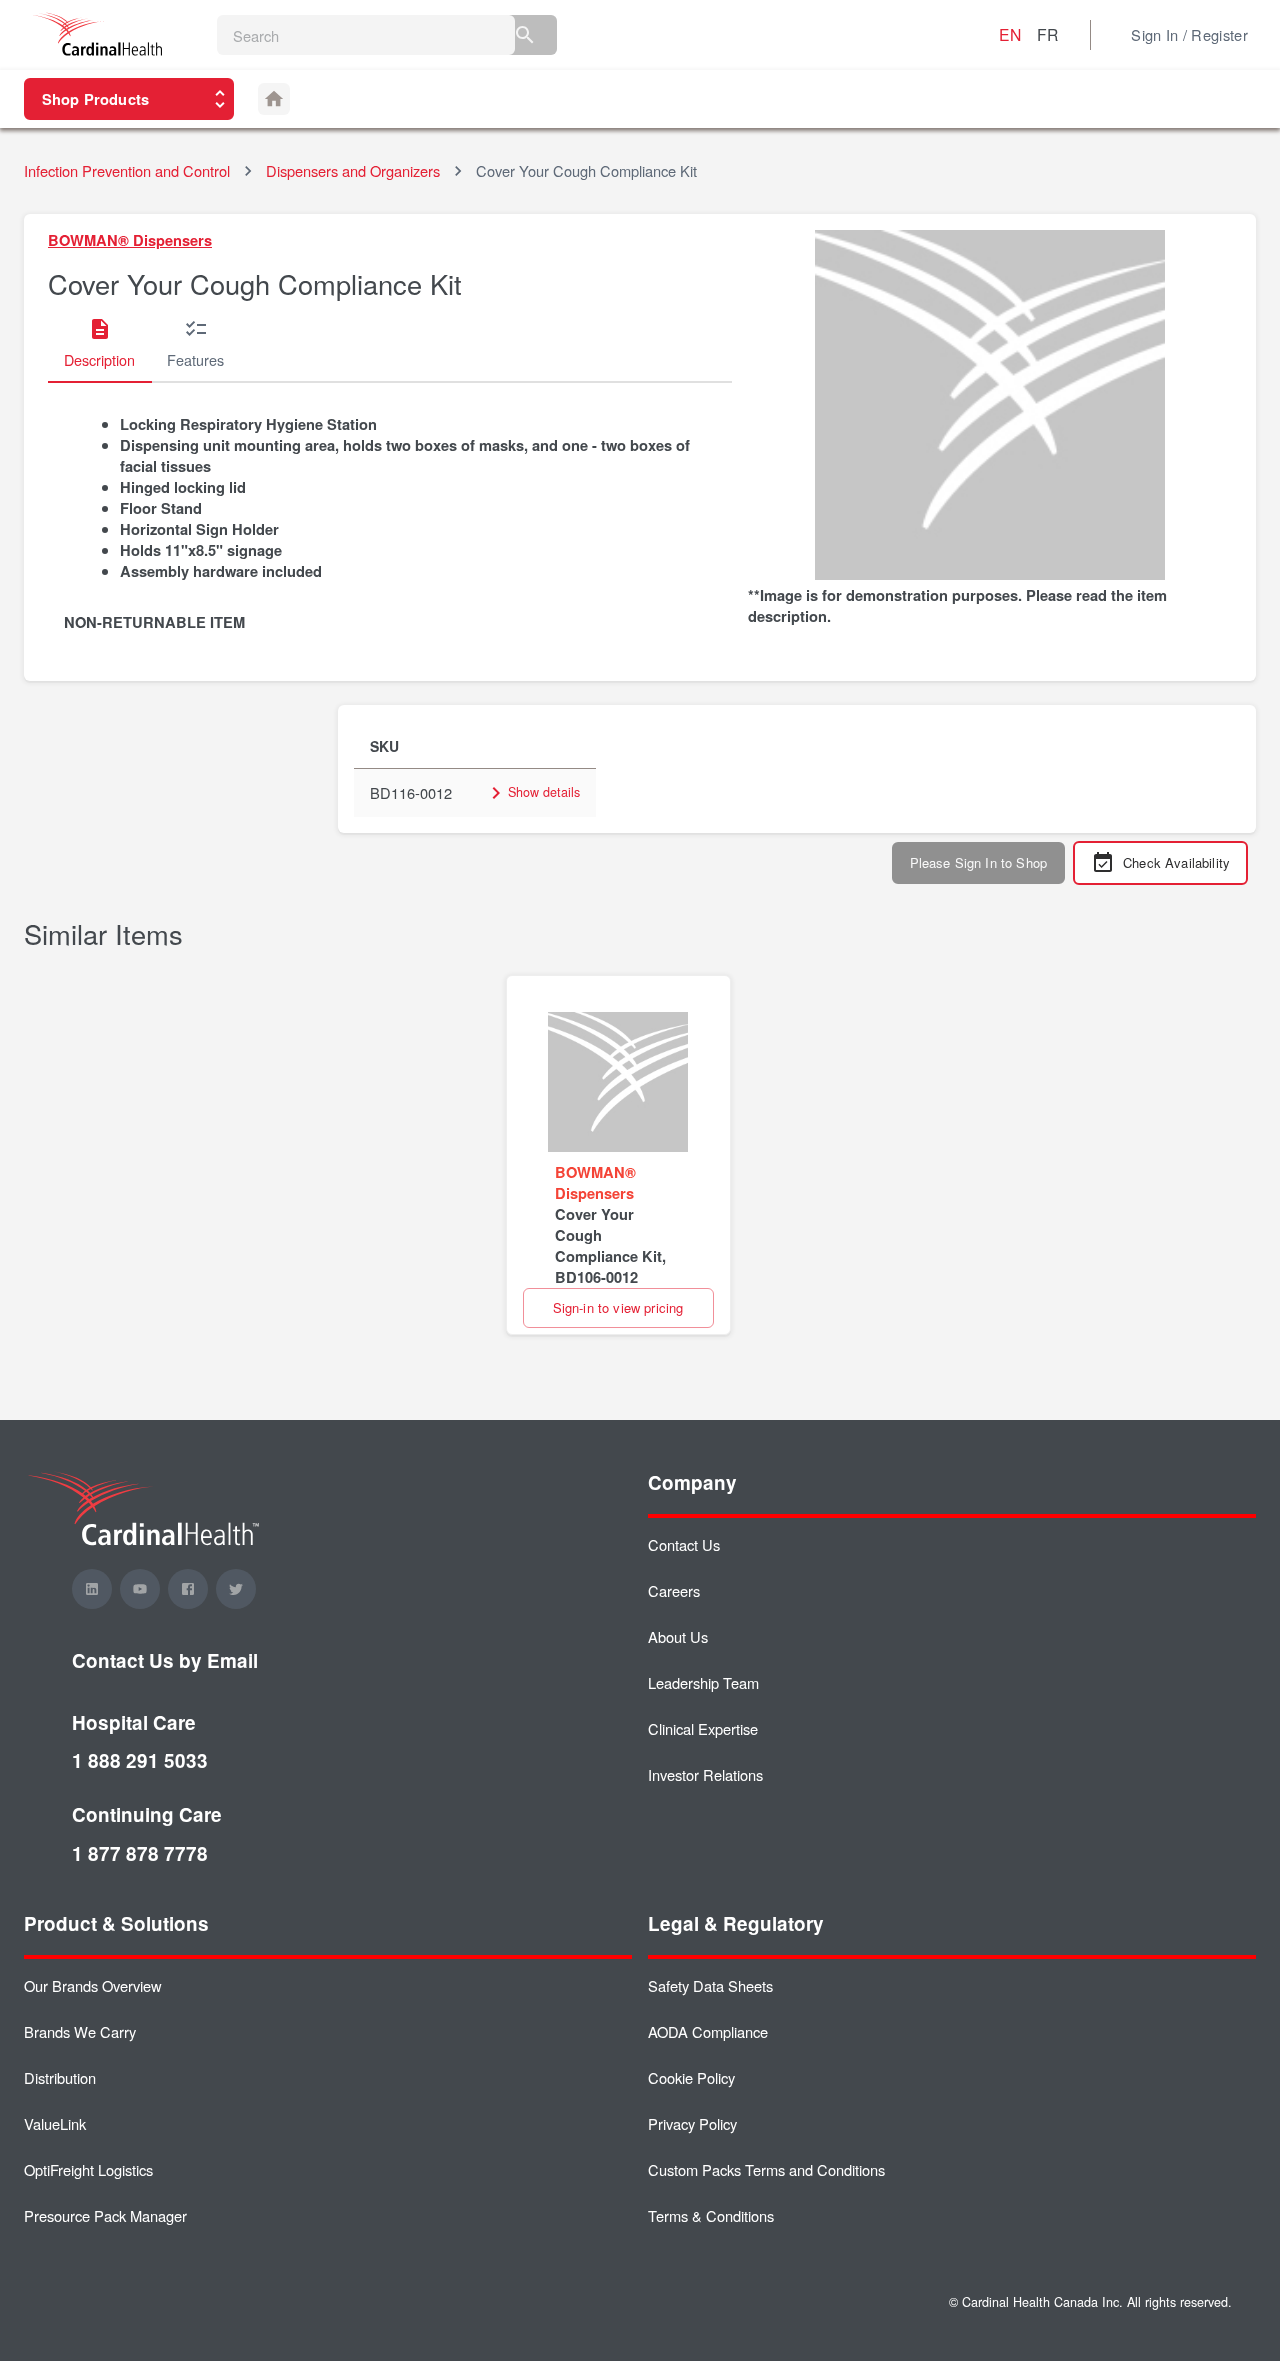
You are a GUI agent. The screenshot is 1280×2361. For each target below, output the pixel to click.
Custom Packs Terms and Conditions (766, 2169)
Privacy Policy (692, 2123)
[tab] (99, 345)
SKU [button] (384, 746)
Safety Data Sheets (710, 1985)
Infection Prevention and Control (127, 170)
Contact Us (684, 1544)
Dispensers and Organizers (353, 170)
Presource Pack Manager (105, 2215)
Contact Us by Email (165, 1660)
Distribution (60, 2077)
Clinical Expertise (703, 1728)
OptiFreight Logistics (88, 2169)
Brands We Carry (80, 2031)
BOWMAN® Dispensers (130, 240)
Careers (674, 1590)
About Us (678, 1636)
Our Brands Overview (93, 1985)
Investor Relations (705, 1774)
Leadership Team (703, 1682)
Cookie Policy (691, 2077)
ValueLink (55, 2123)
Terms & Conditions (711, 2215)
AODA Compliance (708, 2031)
